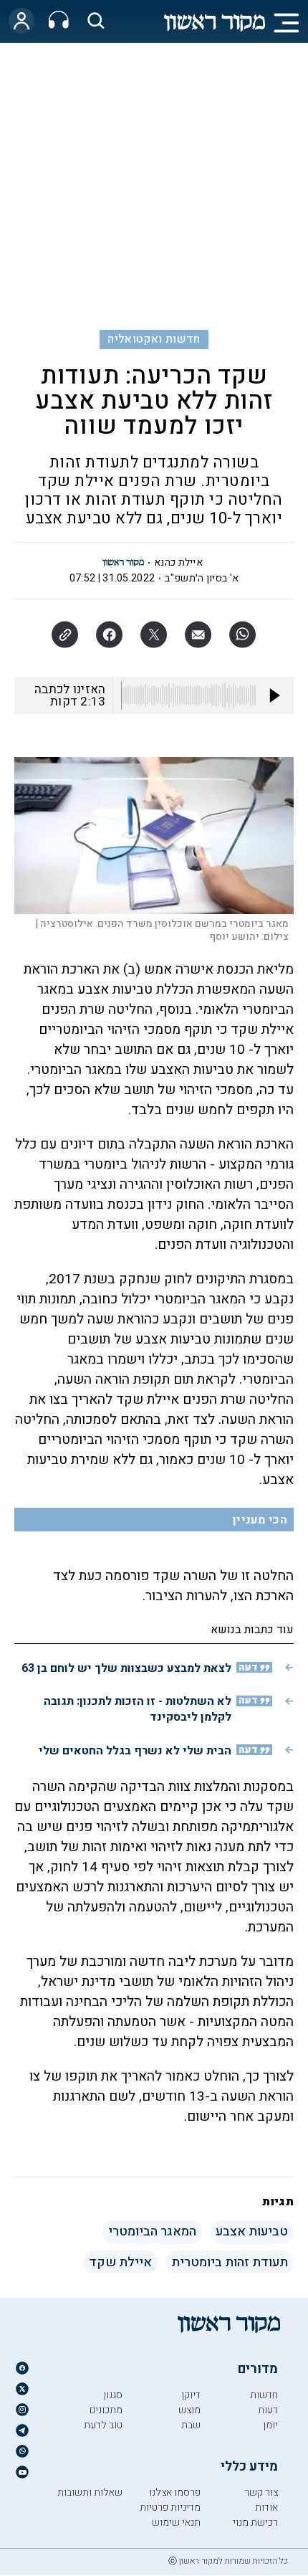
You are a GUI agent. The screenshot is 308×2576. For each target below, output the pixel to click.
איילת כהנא (178, 562)
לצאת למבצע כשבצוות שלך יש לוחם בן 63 (126, 1668)
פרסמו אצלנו (175, 2492)
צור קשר (261, 2492)
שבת (191, 2425)
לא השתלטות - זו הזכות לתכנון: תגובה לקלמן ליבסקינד (138, 1709)
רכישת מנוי (255, 2523)
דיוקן (191, 2395)
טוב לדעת (103, 2425)
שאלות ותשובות (90, 2492)
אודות (266, 2508)
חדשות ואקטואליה (154, 339)
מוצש (189, 2410)
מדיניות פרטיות (170, 2508)
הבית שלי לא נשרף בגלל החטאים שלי (135, 1751)
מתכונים (106, 2410)
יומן (270, 2425)
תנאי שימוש (176, 2523)
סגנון (113, 2395)
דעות (268, 2410)
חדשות (264, 2395)
